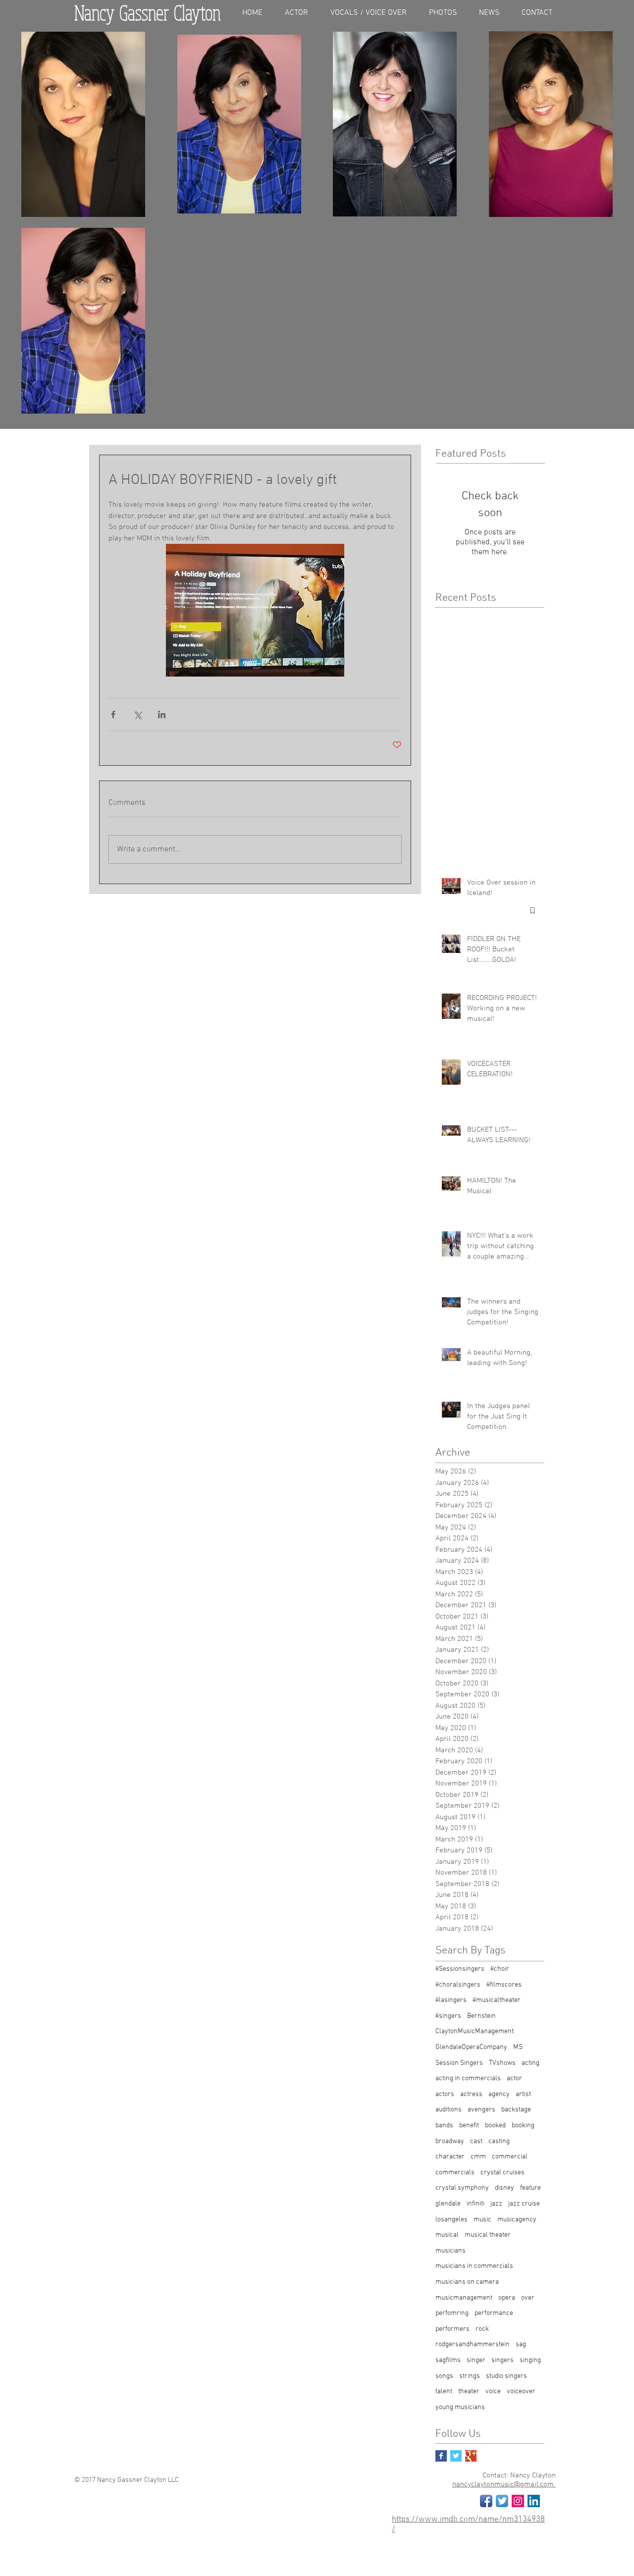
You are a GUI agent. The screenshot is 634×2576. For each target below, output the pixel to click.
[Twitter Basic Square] (456, 2456)
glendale (448, 2204)
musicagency (517, 2220)
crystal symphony (462, 2188)
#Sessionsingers (460, 1969)
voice (493, 2392)
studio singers (506, 2376)
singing (530, 2360)
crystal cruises (502, 2173)
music (482, 2220)
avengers (481, 2110)
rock (482, 2329)
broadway (450, 2141)
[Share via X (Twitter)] (137, 714)
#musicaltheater (497, 2000)
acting (530, 2063)
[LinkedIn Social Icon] (534, 2501)
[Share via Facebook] (113, 714)
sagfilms (448, 2360)
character (450, 2157)
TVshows (502, 2063)
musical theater (488, 2235)
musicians (450, 2251)
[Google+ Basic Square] (471, 2456)
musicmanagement (464, 2298)
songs (444, 2376)
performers (452, 2329)
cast (476, 2141)
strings (470, 2376)
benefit (469, 2126)
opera (507, 2298)
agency (499, 2094)
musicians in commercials (474, 2266)
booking (523, 2126)
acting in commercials (468, 2078)
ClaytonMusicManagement (475, 2031)
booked (495, 2126)
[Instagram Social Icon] (518, 2501)
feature (530, 2188)
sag (521, 2344)
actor (514, 2078)
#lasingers (451, 2000)
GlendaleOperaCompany (471, 2047)
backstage (516, 2110)
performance (494, 2313)
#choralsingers (458, 1985)
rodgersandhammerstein (473, 2344)
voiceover (521, 2392)
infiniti (475, 2204)
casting (499, 2141)
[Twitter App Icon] (502, 2501)
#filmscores (504, 1985)
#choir (500, 1969)
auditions (449, 2110)
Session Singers (459, 2063)
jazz (496, 2204)
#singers (448, 2016)
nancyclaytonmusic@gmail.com (504, 2484)
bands (444, 2126)
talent (444, 2392)
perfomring (452, 2313)
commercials (455, 2173)
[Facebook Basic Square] (441, 2456)
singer (476, 2360)
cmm (478, 2157)
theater (469, 2392)
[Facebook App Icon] (486, 2501)
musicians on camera (467, 2282)
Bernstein (481, 2016)
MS (518, 2047)
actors (445, 2094)
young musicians (460, 2407)
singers (502, 2360)
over (528, 2298)
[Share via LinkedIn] (162, 714)
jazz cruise (524, 2204)
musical (447, 2235)
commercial (510, 2157)
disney (504, 2188)
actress (471, 2094)
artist (523, 2094)
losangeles (451, 2220)
